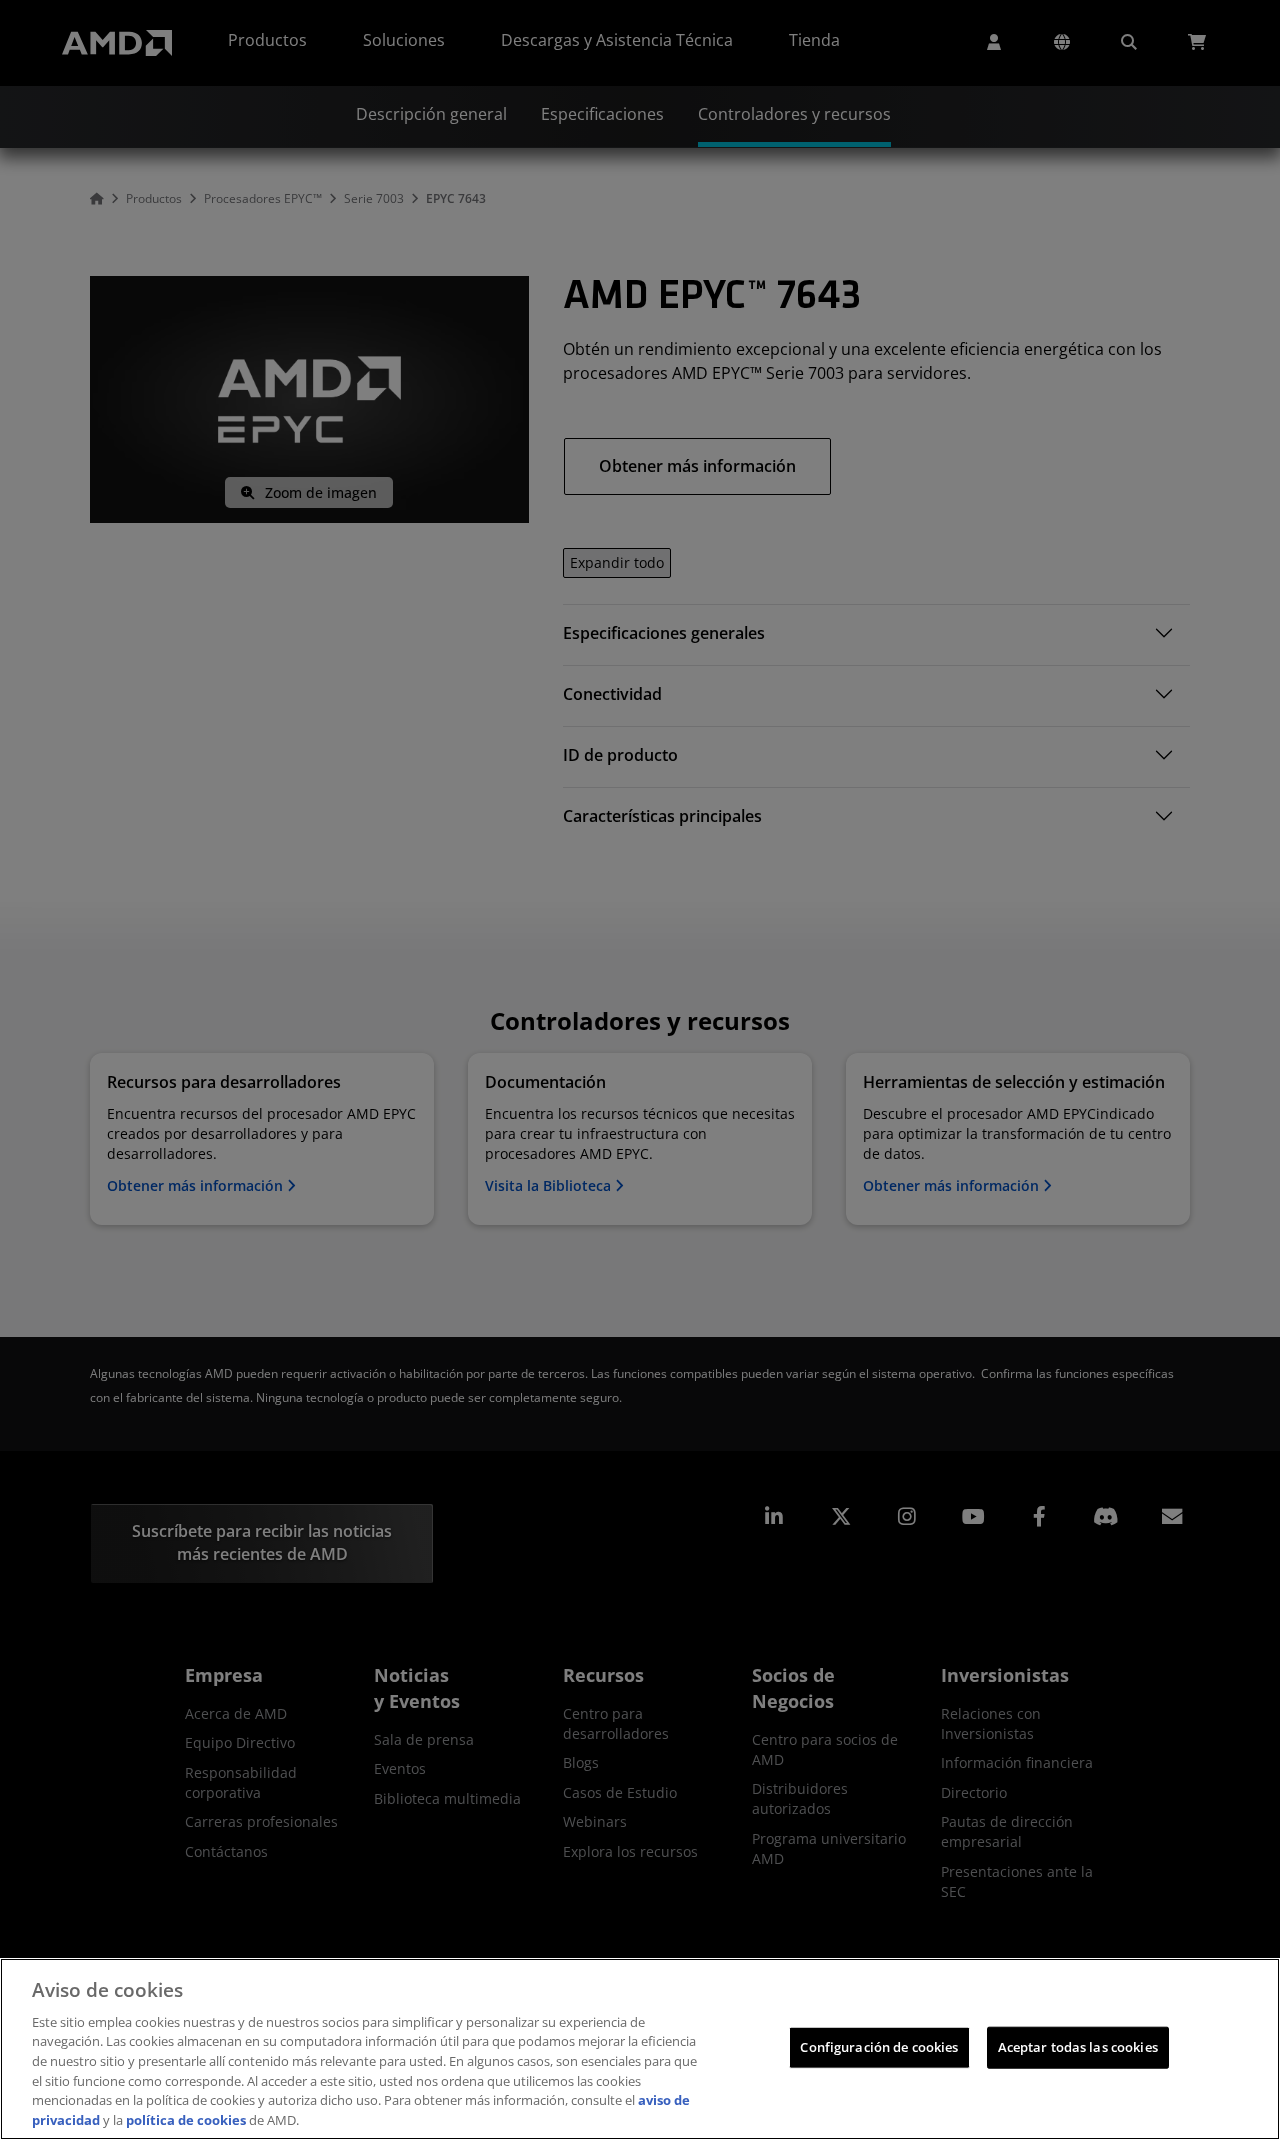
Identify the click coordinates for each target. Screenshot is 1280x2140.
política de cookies (186, 2119)
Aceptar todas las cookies (1078, 2047)
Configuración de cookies (879, 2047)
